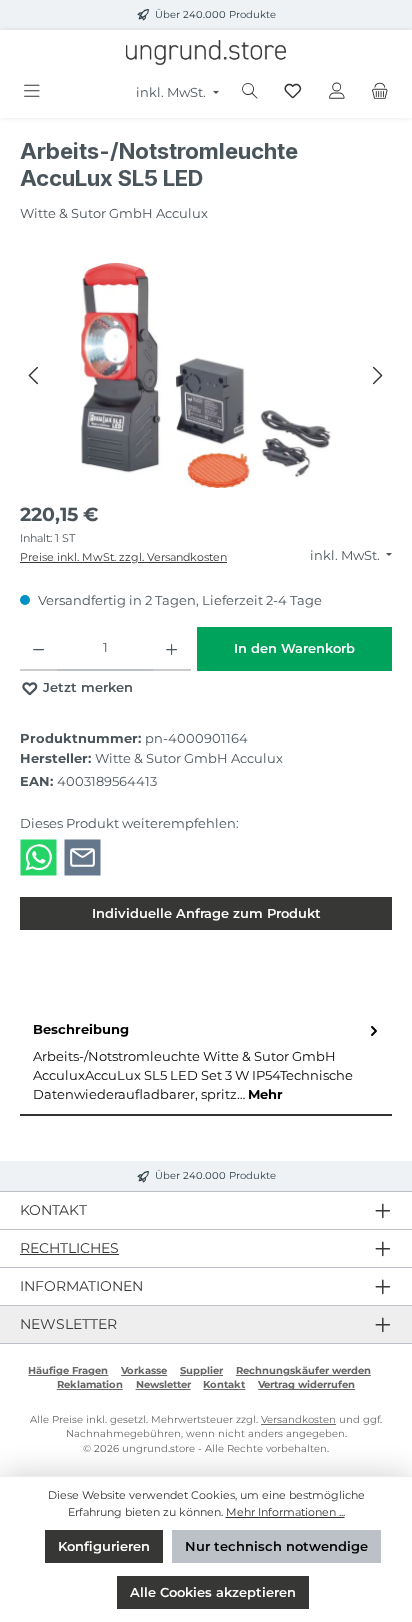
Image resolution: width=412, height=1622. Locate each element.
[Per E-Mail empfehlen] (82, 856)
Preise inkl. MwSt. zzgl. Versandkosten (123, 557)
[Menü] (32, 91)
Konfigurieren (104, 1546)
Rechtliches (69, 1248)
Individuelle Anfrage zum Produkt (206, 913)
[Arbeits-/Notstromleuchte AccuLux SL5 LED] (205, 375)
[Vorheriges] (35, 375)
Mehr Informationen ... (285, 1512)
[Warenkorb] (380, 91)
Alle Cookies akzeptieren (213, 1592)
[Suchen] (250, 91)
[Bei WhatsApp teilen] (38, 856)
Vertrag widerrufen (306, 1384)
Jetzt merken (86, 687)
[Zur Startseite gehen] (206, 52)
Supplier (201, 1370)
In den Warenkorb (294, 648)
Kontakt (224, 1384)
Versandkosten (298, 1419)
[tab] (206, 1062)
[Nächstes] (377, 375)
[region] (206, 375)
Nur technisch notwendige (276, 1546)
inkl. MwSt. (172, 92)
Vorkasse (144, 1370)
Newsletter (163, 1384)
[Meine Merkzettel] (293, 91)
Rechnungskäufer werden (303, 1370)
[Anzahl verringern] (38, 649)
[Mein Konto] (337, 91)
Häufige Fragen (68, 1370)
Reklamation (90, 1384)
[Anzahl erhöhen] (171, 649)
